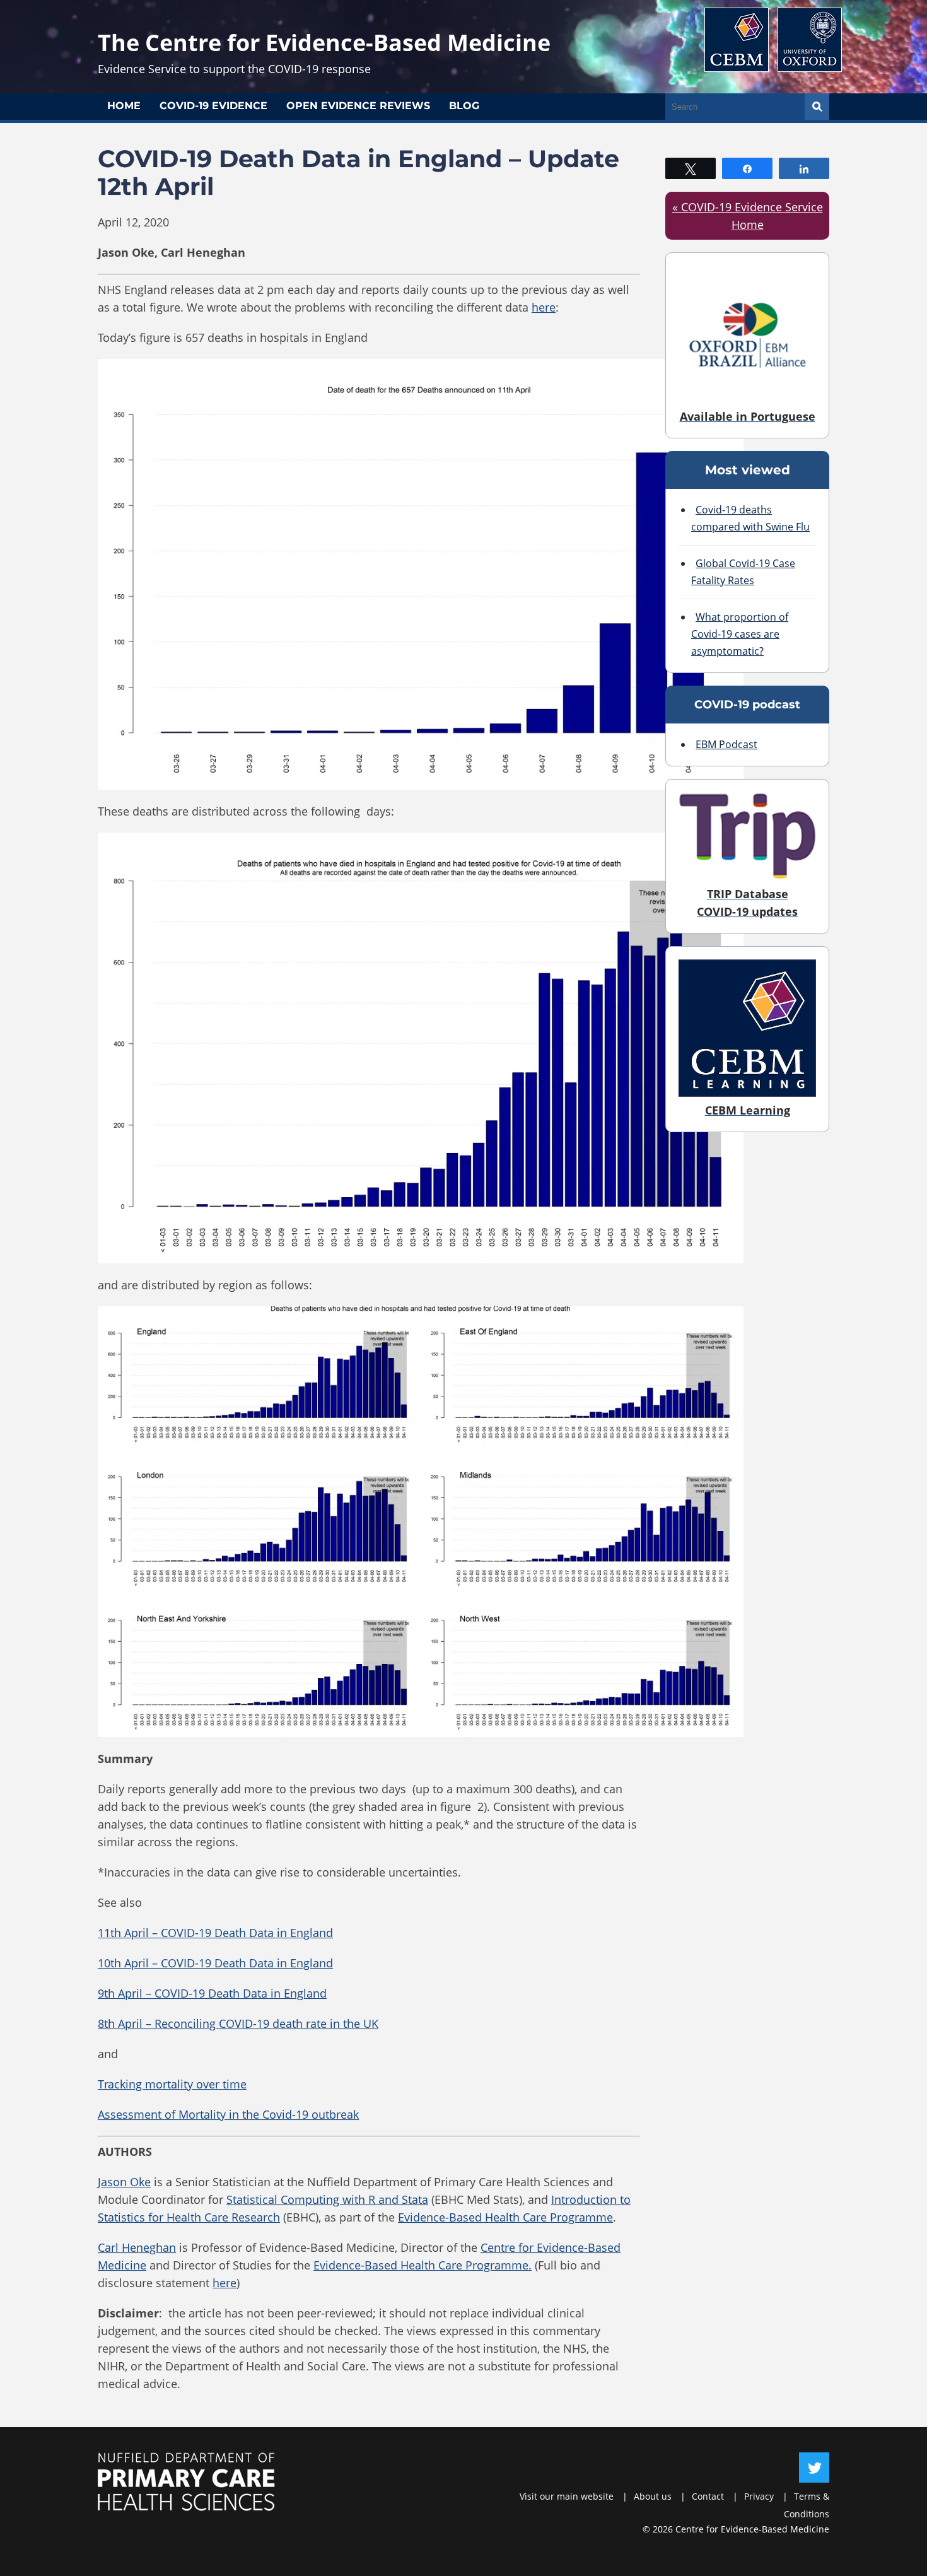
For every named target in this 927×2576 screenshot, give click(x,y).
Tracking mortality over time (172, 2084)
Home (124, 106)
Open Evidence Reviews (358, 106)
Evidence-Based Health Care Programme (505, 2217)
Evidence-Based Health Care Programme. (423, 2265)
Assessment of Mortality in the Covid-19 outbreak (228, 2114)
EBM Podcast (726, 744)
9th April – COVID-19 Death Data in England (212, 1993)
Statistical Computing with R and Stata (327, 2199)
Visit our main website (567, 2496)
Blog (464, 106)
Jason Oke (124, 2182)
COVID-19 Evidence (213, 106)
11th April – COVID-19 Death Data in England (215, 1933)
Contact (708, 2496)
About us (653, 2496)
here (544, 307)
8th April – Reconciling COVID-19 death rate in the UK (238, 2023)
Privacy (759, 2496)
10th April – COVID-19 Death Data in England (215, 1963)
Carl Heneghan (137, 2247)
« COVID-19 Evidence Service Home (748, 216)
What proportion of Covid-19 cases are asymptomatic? (740, 634)
